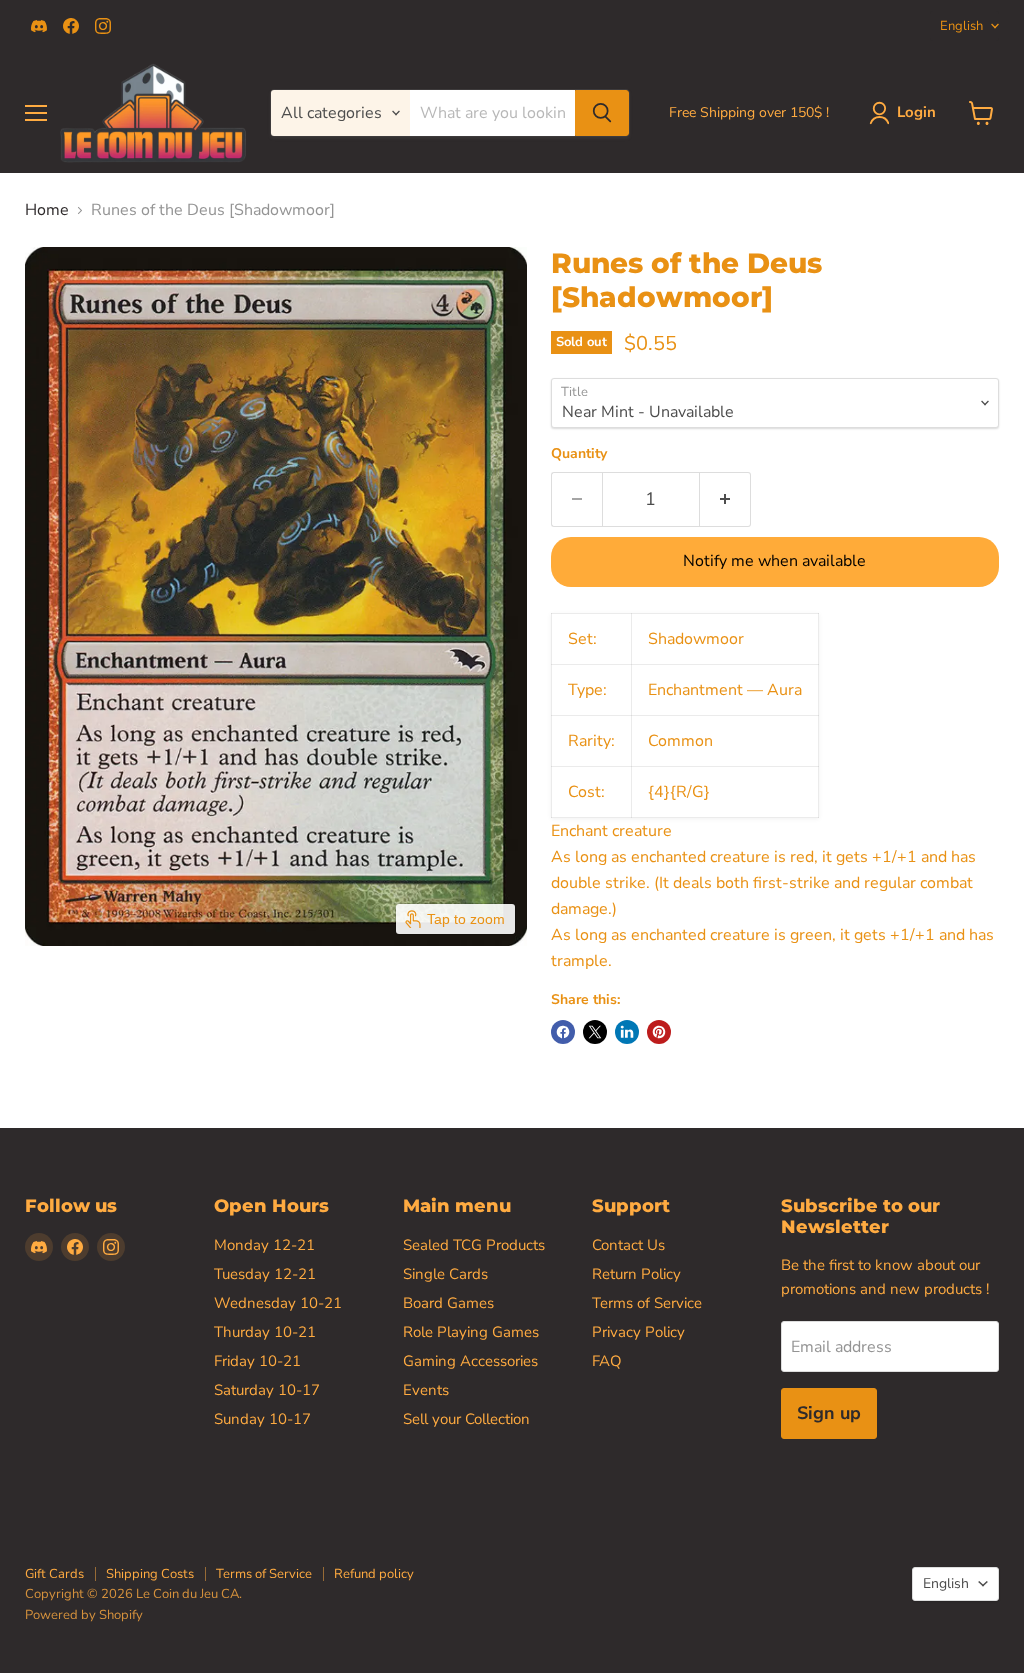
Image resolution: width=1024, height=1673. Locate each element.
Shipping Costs (150, 1574)
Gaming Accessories (470, 1361)
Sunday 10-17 (262, 1419)
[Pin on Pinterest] (659, 1032)
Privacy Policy (638, 1332)
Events (426, 1390)
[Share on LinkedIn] (627, 1032)
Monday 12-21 (264, 1245)
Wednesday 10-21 (278, 1303)
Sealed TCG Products (474, 1245)
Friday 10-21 (257, 1361)
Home (47, 210)
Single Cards (445, 1274)
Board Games (448, 1303)
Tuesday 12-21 (265, 1274)
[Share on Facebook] (563, 1032)
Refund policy (374, 1574)
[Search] (602, 113)
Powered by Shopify (84, 1615)
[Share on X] (595, 1032)
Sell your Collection (466, 1419)
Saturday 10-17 (267, 1390)
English (961, 26)
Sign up (829, 1413)
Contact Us (628, 1245)
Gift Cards (54, 1574)
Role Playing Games (471, 1332)
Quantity (579, 454)
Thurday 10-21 (265, 1332)
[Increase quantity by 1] (725, 499)
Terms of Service (647, 1303)
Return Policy (636, 1274)
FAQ (607, 1361)
